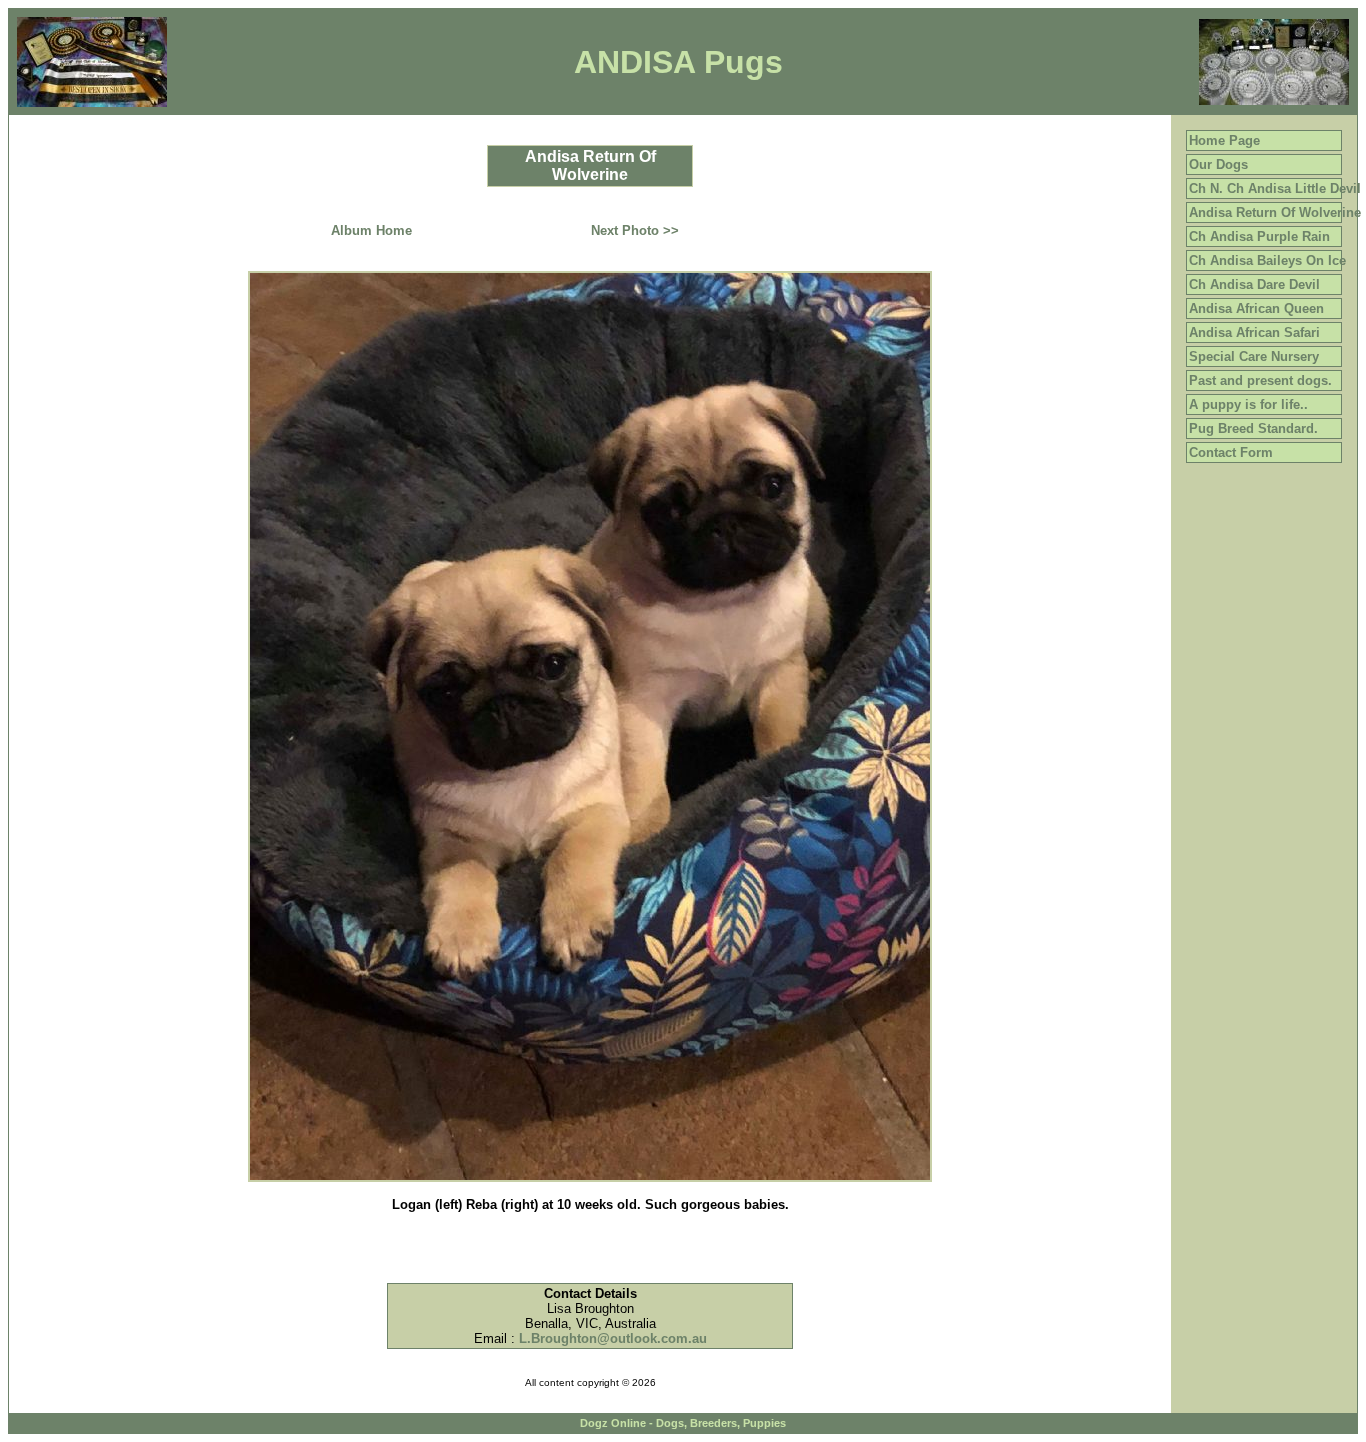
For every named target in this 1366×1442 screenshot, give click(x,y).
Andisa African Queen (1256, 308)
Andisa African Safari (1254, 332)
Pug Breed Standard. (1253, 428)
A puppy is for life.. (1248, 404)
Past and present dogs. (1260, 380)
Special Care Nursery (1254, 356)
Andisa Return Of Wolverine (1275, 212)
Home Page (1224, 140)
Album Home (371, 230)
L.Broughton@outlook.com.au (613, 1338)
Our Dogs (1218, 164)
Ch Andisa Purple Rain (1259, 236)
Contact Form (1231, 452)
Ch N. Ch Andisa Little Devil (1275, 188)
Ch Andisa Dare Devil (1254, 284)
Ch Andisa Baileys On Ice (1267, 260)
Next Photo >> (635, 230)
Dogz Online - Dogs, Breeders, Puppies (683, 1423)
